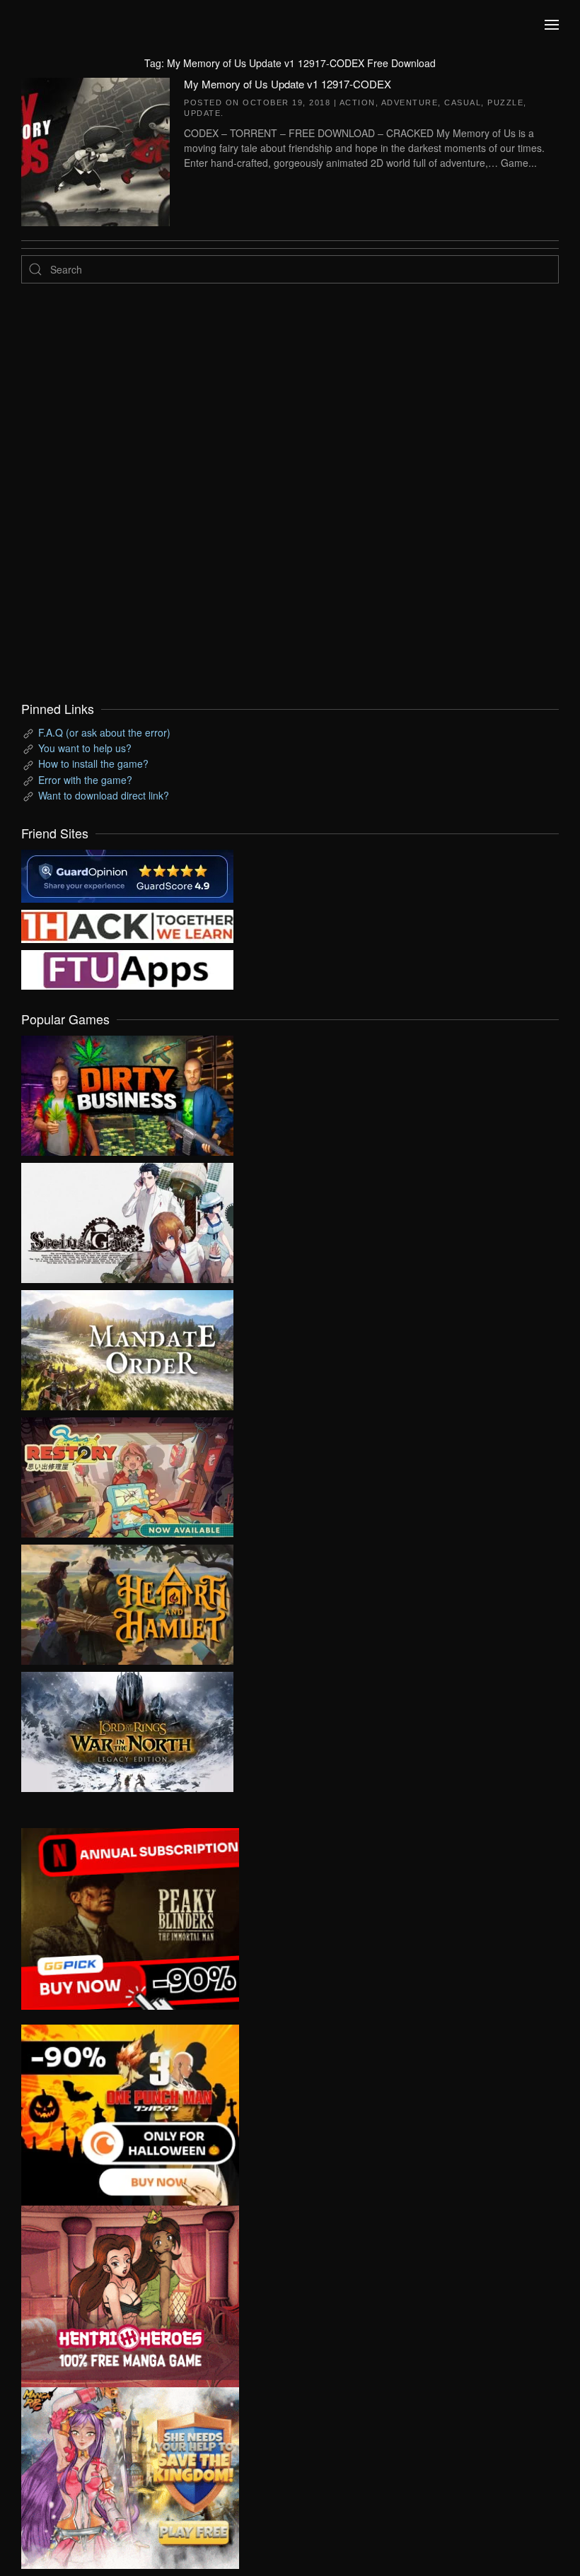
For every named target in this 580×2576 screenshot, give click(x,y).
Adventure (410, 103)
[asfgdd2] (130, 2295)
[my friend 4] (127, 968)
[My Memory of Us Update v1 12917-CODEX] (95, 150)
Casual (463, 103)
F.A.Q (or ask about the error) (104, 732)
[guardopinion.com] (127, 874)
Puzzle (505, 103)
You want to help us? (85, 748)
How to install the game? (93, 763)
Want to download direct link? (104, 795)
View (127, 1092)
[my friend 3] (127, 925)
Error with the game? (85, 780)
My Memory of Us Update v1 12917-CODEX (288, 84)
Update (202, 113)
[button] (552, 25)
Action (358, 103)
